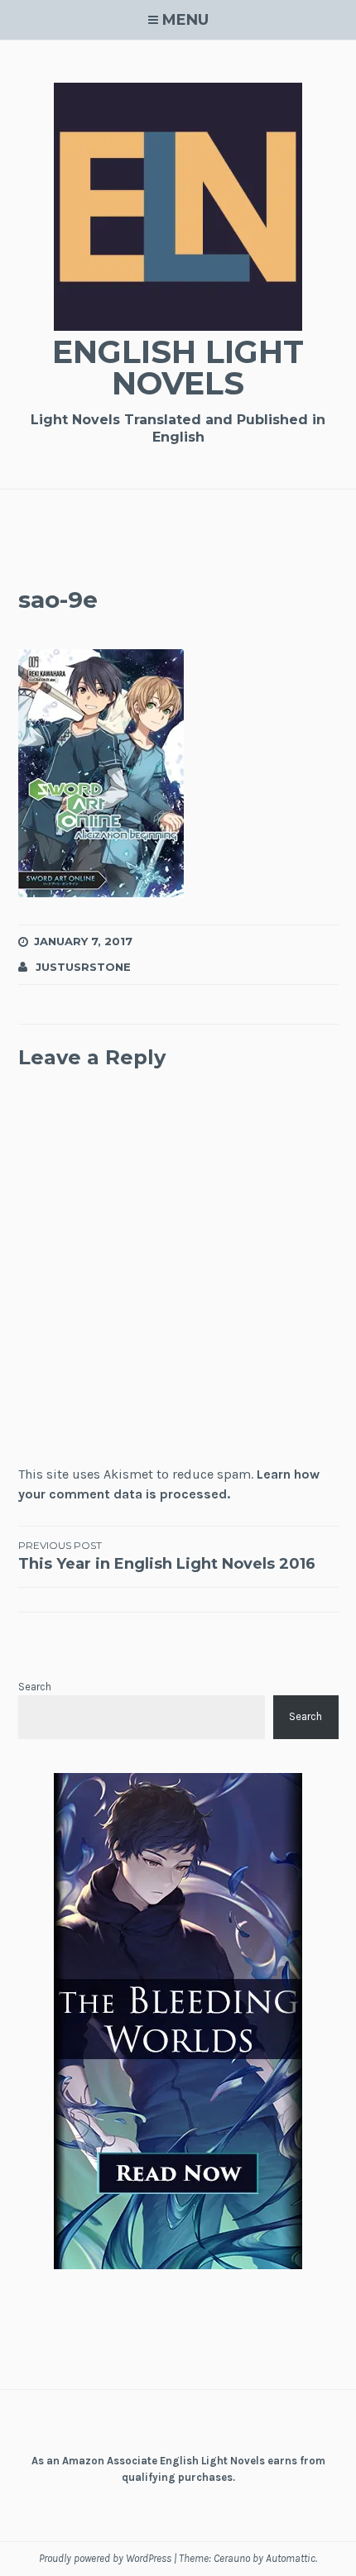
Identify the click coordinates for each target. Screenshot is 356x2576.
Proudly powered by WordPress (105, 2558)
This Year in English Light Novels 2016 (167, 1556)
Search (35, 1687)
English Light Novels (178, 368)
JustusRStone (83, 967)
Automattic (291, 2558)
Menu (185, 20)
